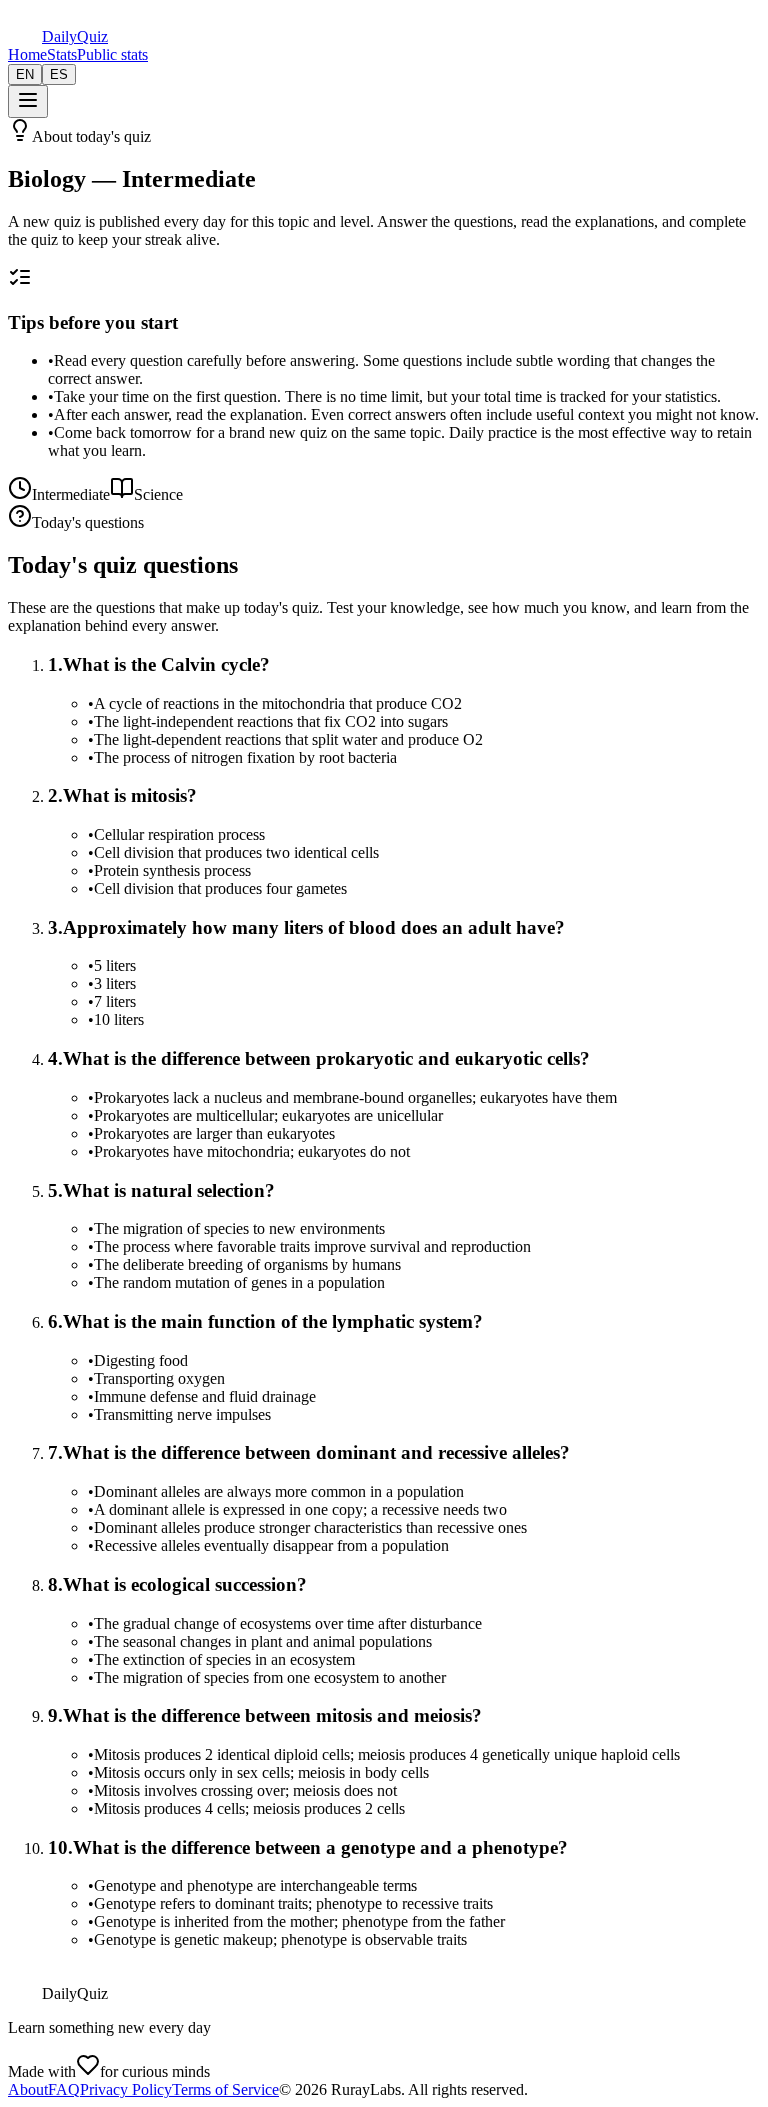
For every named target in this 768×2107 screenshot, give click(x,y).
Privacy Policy (126, 2089)
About (28, 2089)
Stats (62, 54)
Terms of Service (225, 2089)
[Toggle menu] (28, 101)
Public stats (112, 54)
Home (27, 54)
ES (59, 74)
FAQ (64, 2089)
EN (25, 74)
